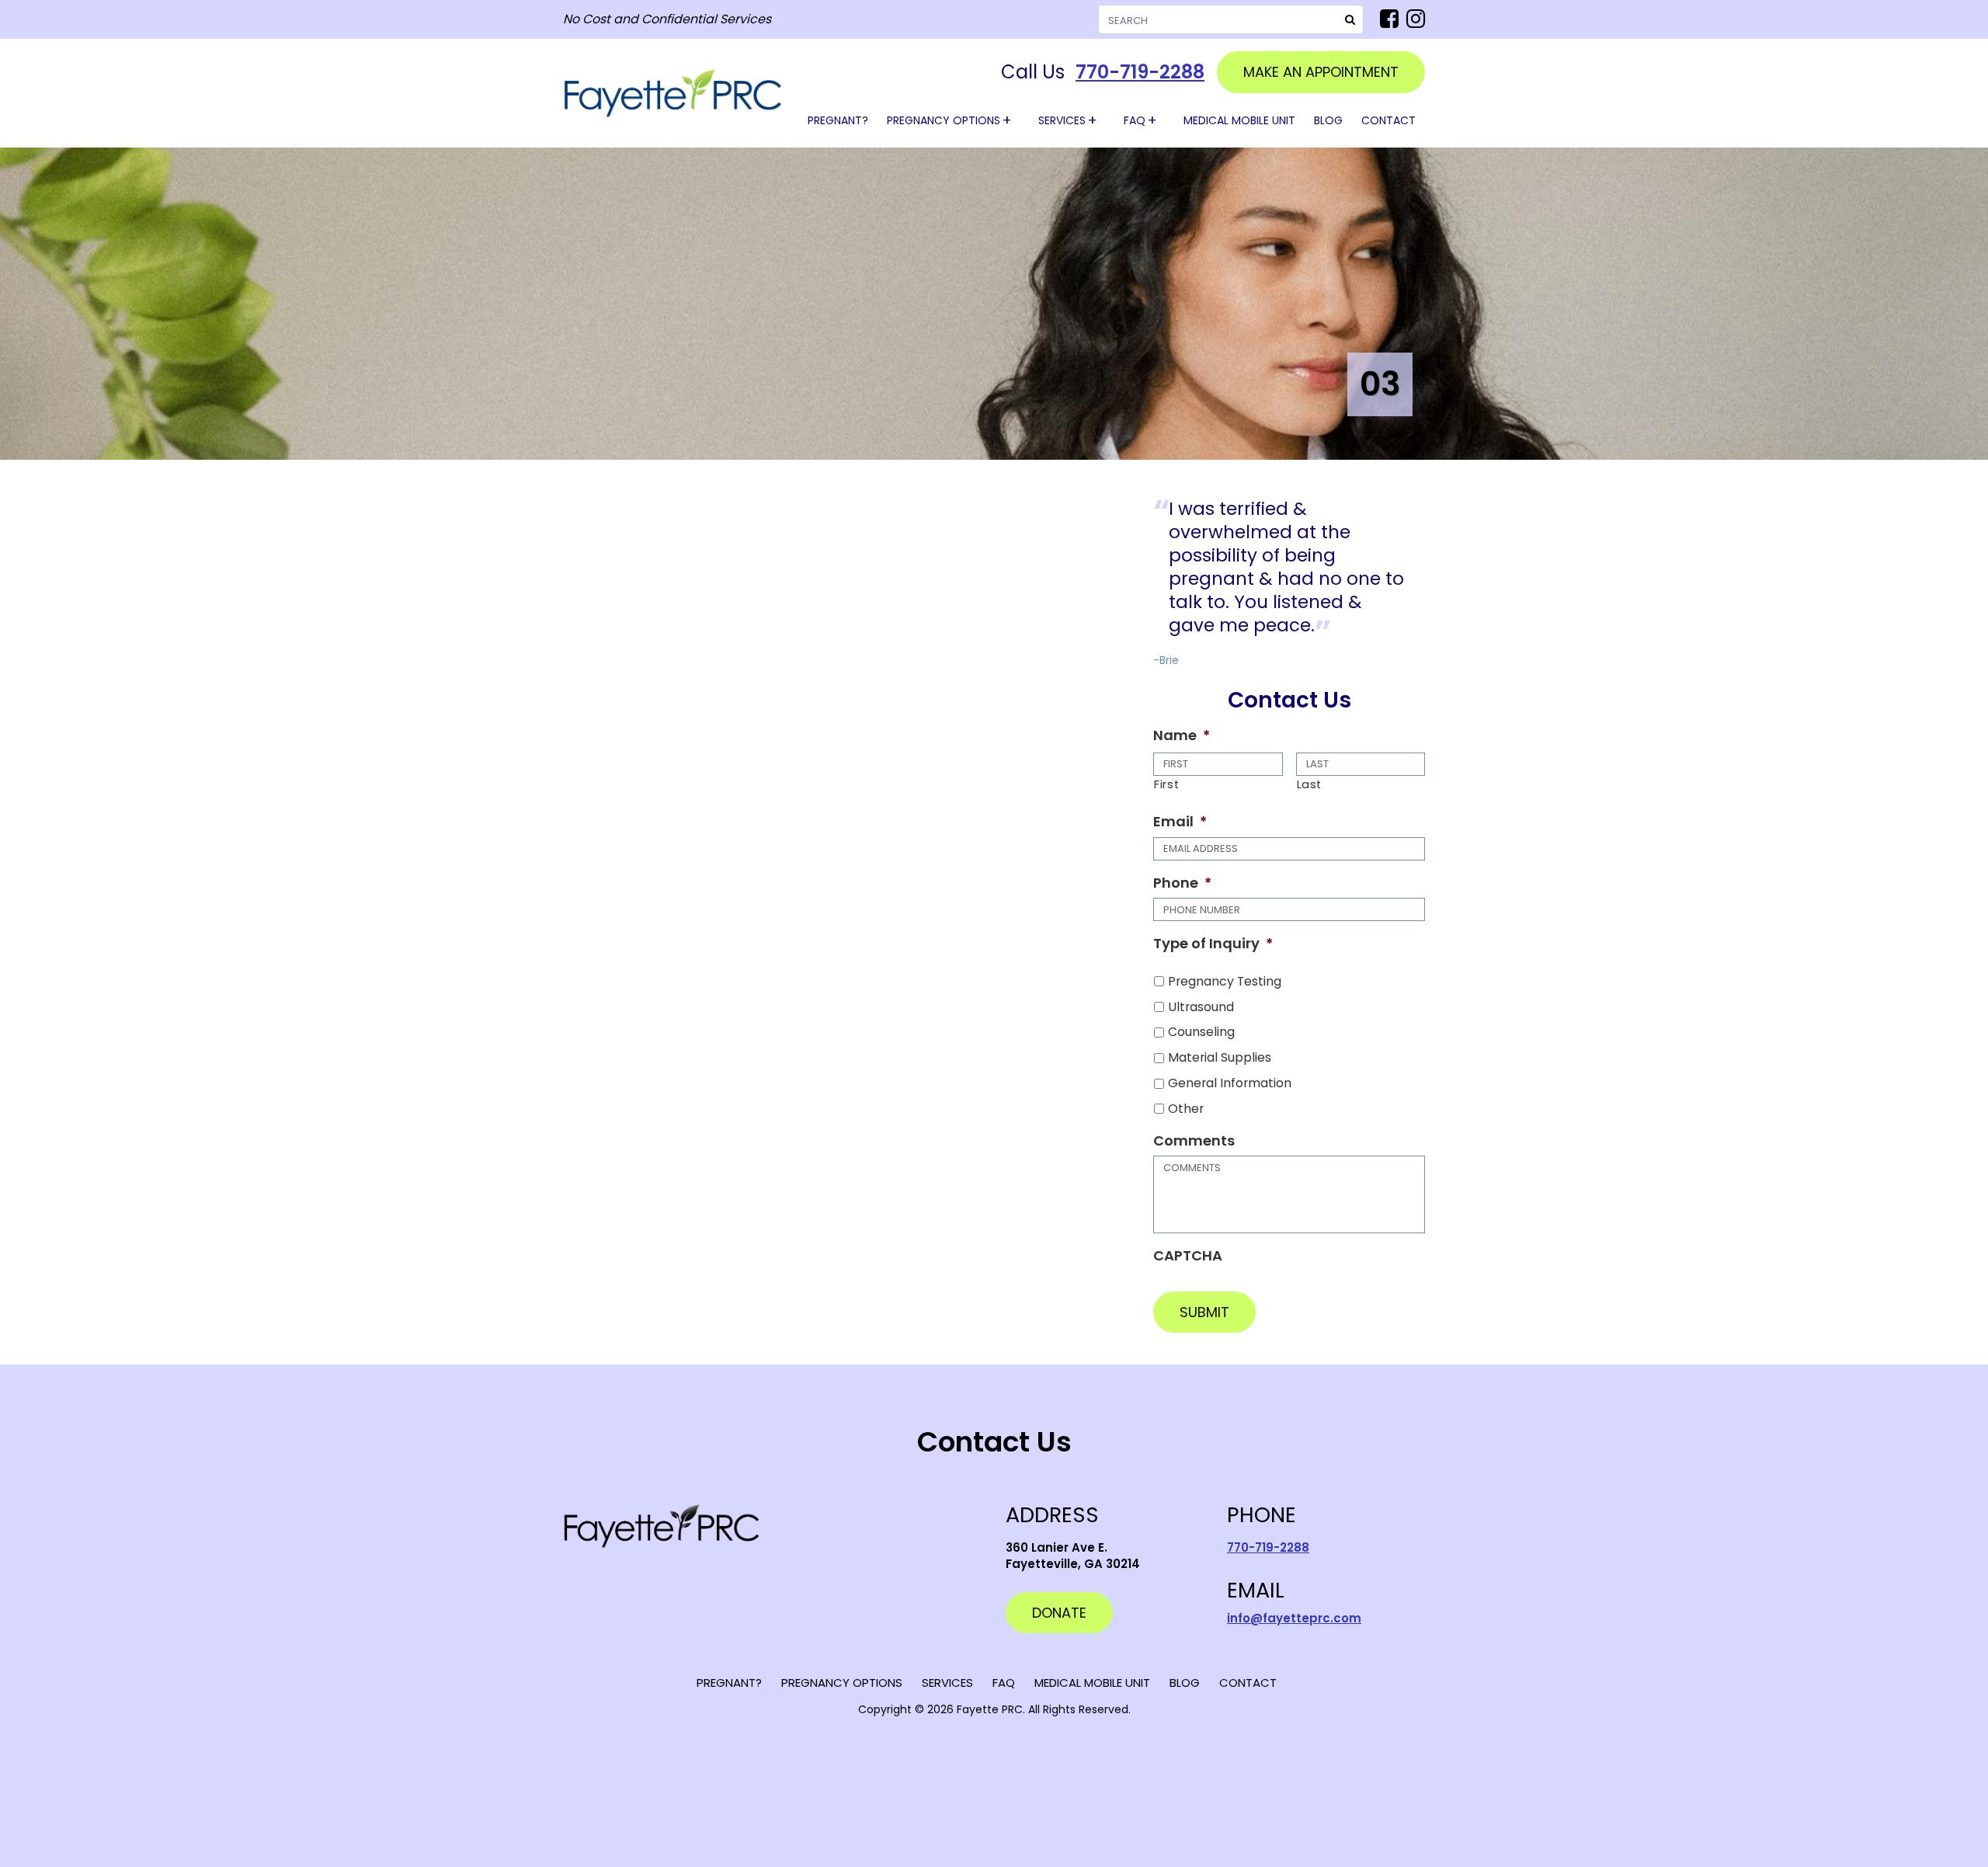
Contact (1388, 120)
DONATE (1059, 1613)
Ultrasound (1201, 1007)
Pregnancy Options (944, 120)
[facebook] (1389, 19)
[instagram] (1416, 19)
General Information (1230, 1083)
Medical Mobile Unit (1239, 120)
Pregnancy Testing (1225, 981)
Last (1310, 784)
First (1166, 784)
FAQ (1135, 120)
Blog (1328, 120)
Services (1062, 120)
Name (1182, 735)
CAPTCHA (1188, 1255)
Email (1180, 821)
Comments (1194, 1140)
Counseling (1201, 1032)
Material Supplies (1220, 1057)
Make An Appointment (1321, 72)
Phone (1182, 883)
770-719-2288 (1140, 72)
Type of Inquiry (1213, 943)
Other (1186, 1109)
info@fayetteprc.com (1294, 1618)
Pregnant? (838, 120)
